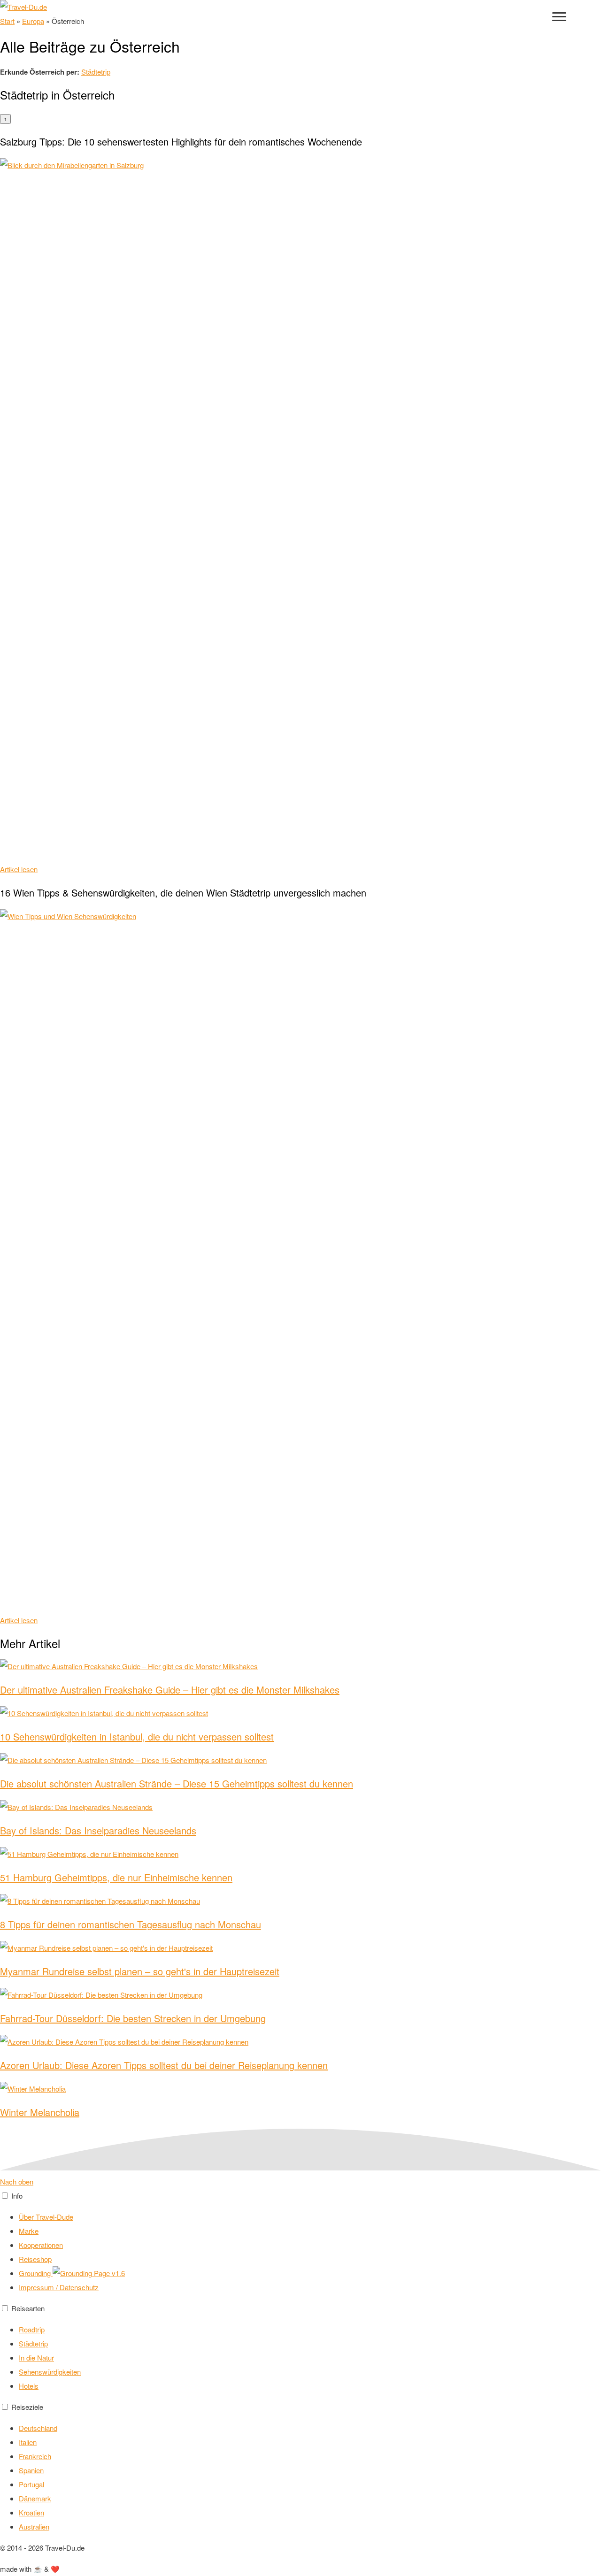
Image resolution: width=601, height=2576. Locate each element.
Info (17, 2196)
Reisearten (28, 2308)
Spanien (31, 2470)
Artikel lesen (19, 869)
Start (7, 21)
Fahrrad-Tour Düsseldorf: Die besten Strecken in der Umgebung (133, 2018)
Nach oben (17, 2181)
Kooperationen (41, 2245)
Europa (33, 21)
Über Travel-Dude (46, 2217)
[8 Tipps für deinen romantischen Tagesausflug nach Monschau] (100, 1901)
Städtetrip (96, 72)
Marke (29, 2231)
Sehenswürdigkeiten (50, 2372)
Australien (34, 2526)
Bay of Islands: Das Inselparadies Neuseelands (98, 1830)
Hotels (29, 2386)
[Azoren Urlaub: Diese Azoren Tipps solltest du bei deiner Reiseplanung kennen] (124, 2042)
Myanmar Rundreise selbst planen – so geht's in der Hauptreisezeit (140, 1971)
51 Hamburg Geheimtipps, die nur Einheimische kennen (116, 1877)
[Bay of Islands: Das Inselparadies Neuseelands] (76, 1807)
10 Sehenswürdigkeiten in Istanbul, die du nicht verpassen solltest (137, 1736)
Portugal (31, 2484)
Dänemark (35, 2498)
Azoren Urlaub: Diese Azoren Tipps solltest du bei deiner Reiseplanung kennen (164, 2065)
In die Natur (36, 2357)
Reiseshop (35, 2259)
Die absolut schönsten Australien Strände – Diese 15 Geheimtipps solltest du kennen (177, 1783)
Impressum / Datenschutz (59, 2287)
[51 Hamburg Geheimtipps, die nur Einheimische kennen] (89, 1854)
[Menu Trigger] (559, 16)
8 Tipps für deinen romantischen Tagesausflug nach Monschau (131, 1924)
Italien (28, 2442)
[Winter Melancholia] (33, 2089)
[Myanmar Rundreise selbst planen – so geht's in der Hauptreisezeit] (106, 1948)
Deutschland (38, 2428)
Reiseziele (27, 2407)
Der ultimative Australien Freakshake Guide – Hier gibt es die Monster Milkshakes (170, 1690)
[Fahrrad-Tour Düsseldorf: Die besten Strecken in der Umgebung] (101, 1995)
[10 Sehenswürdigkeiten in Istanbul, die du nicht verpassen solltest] (104, 1713)
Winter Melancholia (40, 2112)
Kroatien (31, 2512)
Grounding (36, 2273)
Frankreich (35, 2456)
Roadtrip (32, 2329)
